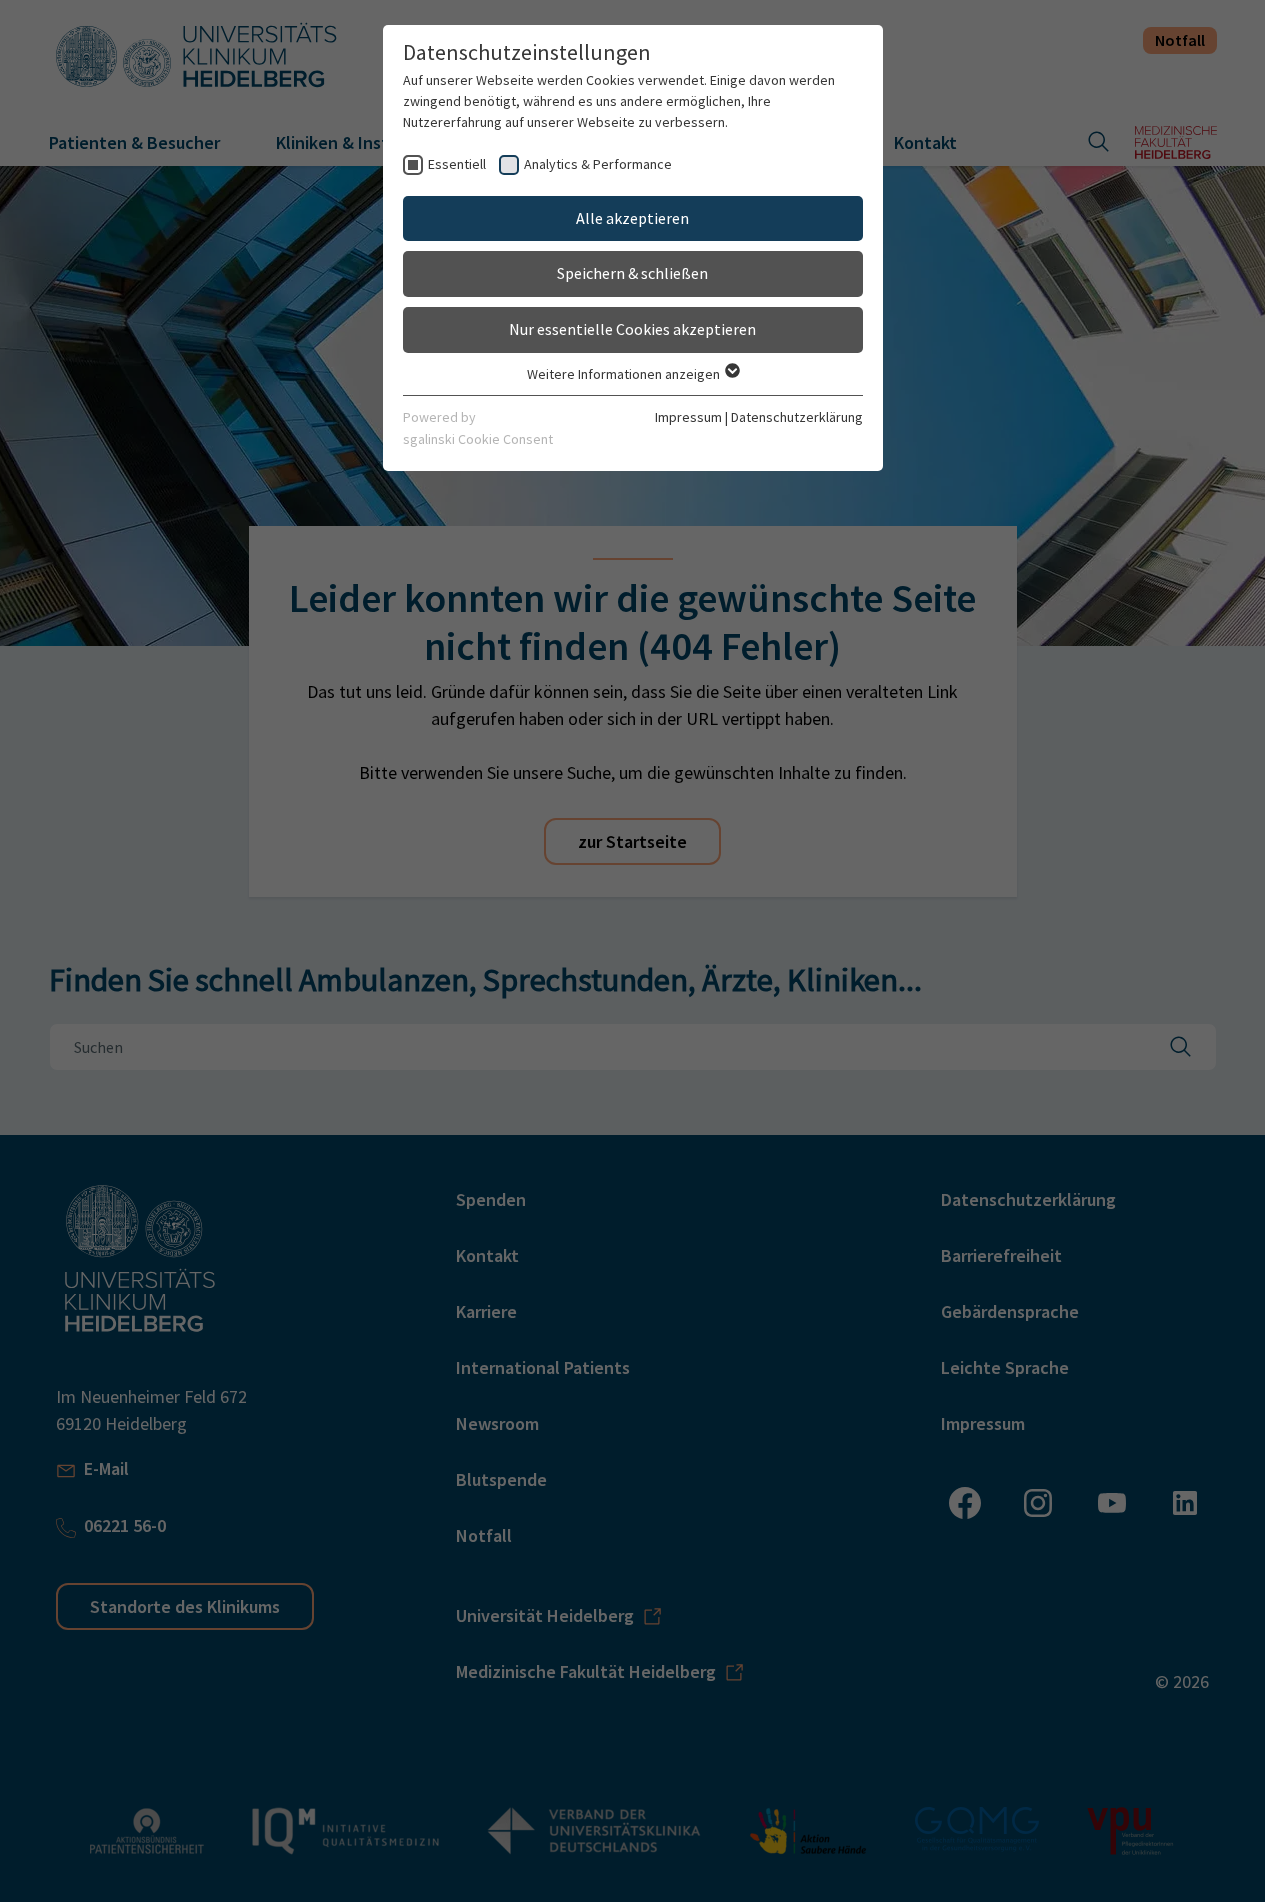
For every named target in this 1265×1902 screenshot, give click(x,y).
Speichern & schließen (632, 273)
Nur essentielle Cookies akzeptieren (632, 329)
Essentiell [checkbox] (457, 164)
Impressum (688, 417)
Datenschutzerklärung (797, 417)
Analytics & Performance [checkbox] (598, 164)
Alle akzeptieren (632, 218)
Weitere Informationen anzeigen (625, 374)
